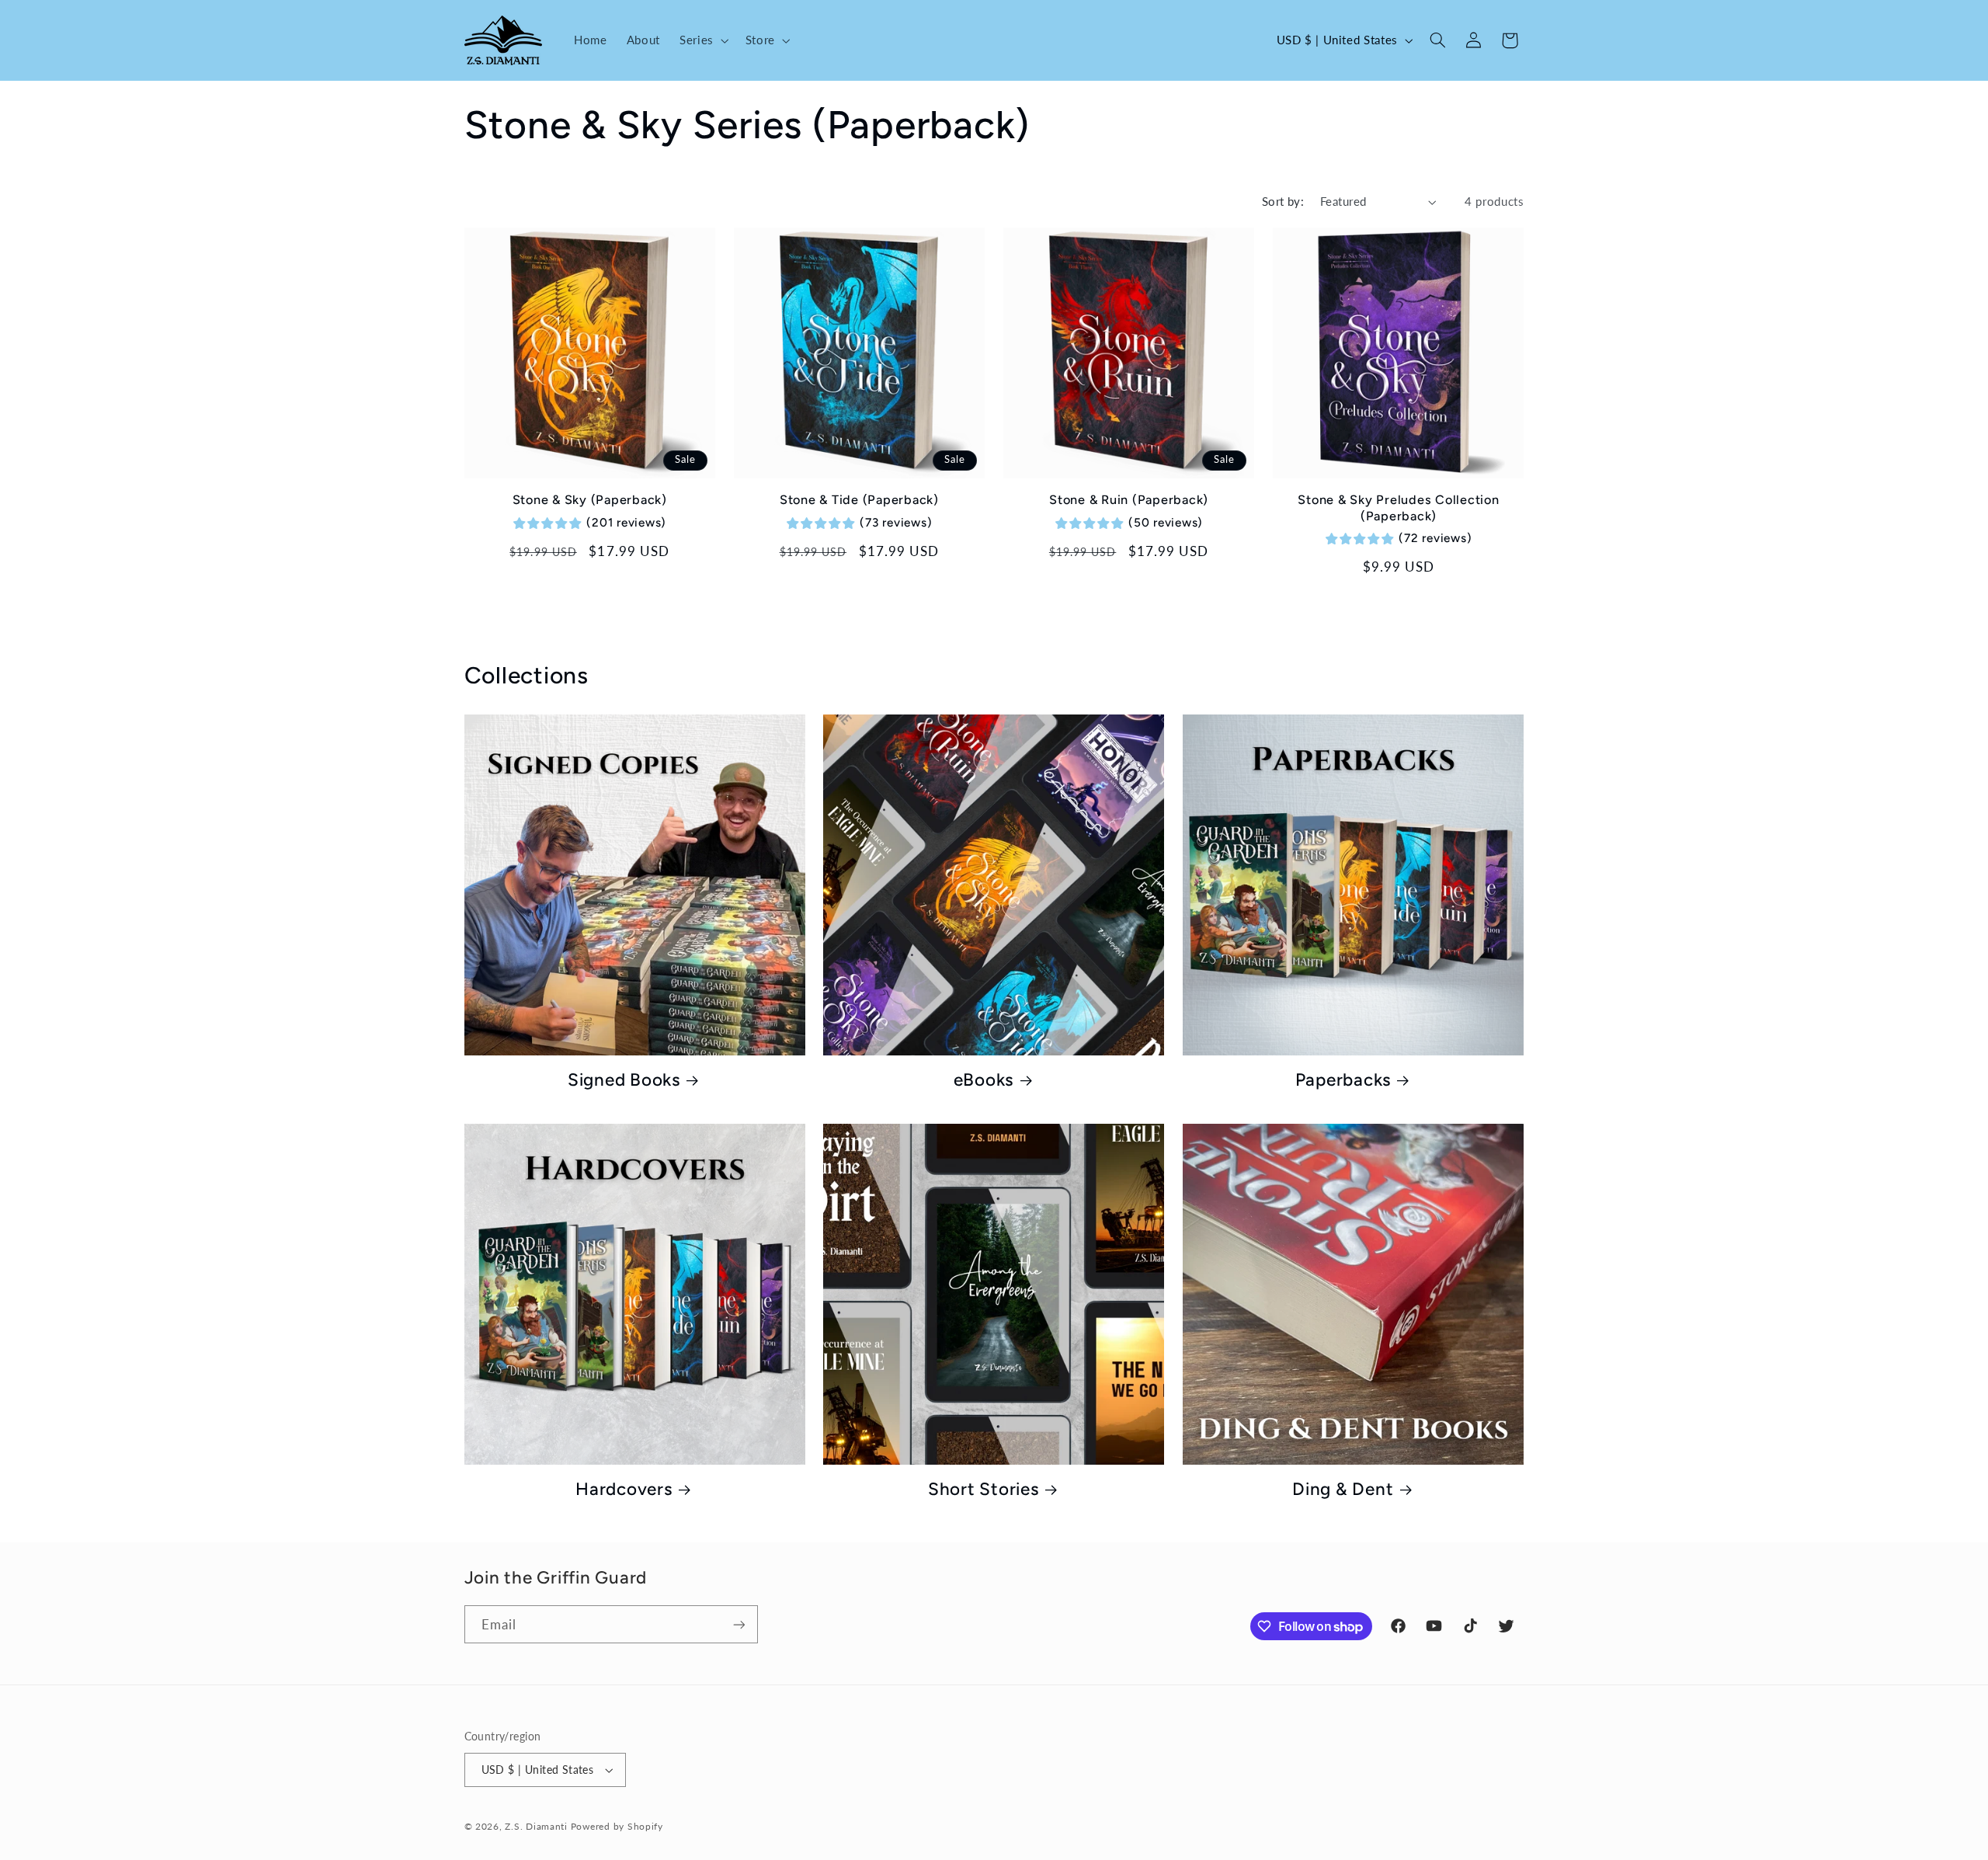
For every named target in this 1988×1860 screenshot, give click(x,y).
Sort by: (1283, 201)
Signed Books (624, 1080)
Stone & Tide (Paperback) (859, 500)
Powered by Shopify (617, 1826)
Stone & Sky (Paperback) (590, 500)
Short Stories (984, 1489)
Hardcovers (624, 1489)
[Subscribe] (739, 1624)
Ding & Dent (1343, 1489)
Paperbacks (1343, 1080)
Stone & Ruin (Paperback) (1129, 500)
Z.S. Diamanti (536, 1826)
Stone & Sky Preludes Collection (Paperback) (1398, 508)
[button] (702, 40)
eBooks (984, 1080)
